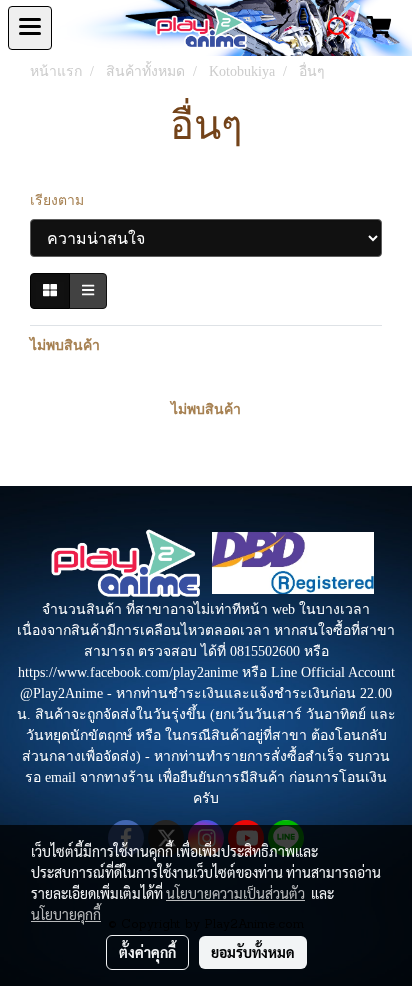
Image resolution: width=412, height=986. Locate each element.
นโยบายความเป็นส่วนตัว (235, 893)
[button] (332, 28)
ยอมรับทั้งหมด (253, 952)
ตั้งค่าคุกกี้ (147, 952)
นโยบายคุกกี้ (66, 914)
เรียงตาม (63, 200)
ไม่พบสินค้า (65, 345)
